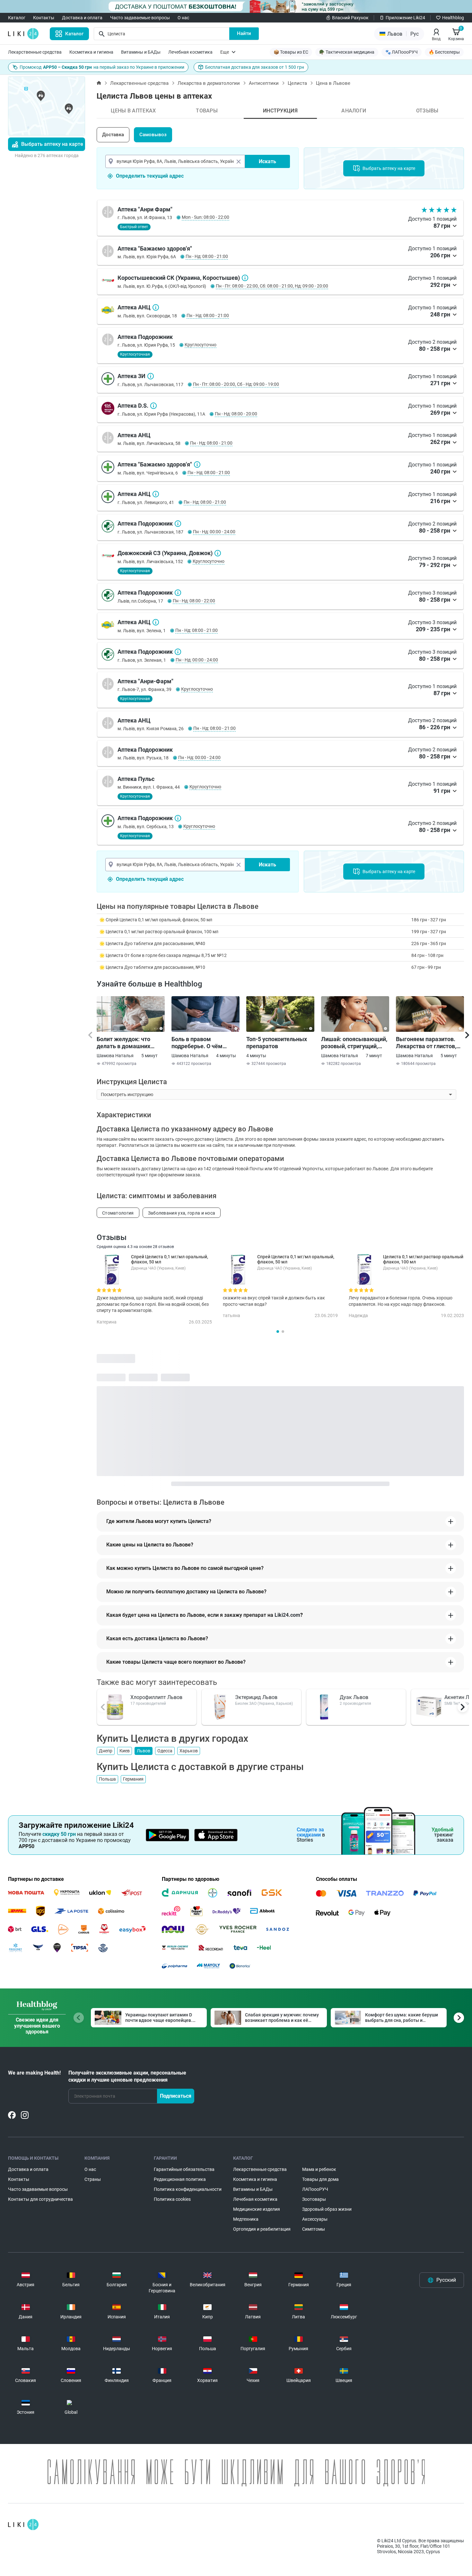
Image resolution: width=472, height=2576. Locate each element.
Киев (125, 1751)
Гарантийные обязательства (184, 2169)
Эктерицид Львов (256, 1697)
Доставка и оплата (82, 18)
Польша (107, 1779)
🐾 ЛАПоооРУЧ (402, 52)
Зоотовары (314, 2199)
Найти (244, 33)
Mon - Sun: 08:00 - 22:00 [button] (205, 217)
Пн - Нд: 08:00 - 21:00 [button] (207, 256)
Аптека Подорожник (178, 524)
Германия (133, 1779)
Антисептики (264, 83)
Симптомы (314, 2229)
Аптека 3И (151, 376)
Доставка (113, 135)
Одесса (165, 1751)
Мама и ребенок (319, 2169)
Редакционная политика (180, 2179)
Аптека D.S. (153, 406)
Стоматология (118, 1213)
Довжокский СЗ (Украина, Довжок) (218, 553)
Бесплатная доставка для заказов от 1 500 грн (255, 67)
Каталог (17, 18)
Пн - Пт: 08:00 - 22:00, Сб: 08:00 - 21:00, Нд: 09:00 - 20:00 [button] (272, 286)
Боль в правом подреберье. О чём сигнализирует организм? (197, 1043)
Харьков (189, 1751)
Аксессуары (315, 2219)
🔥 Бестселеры (444, 52)
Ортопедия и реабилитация (262, 2229)
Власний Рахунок (350, 18)
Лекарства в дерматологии (209, 83)
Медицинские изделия (257, 2209)
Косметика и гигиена (91, 52)
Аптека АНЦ (156, 307)
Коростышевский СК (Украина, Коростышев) (245, 278)
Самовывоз (153, 135)
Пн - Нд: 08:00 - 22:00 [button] (194, 601)
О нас (183, 18)
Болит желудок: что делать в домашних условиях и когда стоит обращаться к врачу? (128, 1043)
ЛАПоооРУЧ (315, 2189)
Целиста (297, 83)
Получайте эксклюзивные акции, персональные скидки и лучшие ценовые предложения (127, 2076)
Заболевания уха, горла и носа (182, 1213)
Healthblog (453, 18)
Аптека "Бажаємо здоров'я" (197, 465)
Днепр (106, 1751)
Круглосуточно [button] (201, 345)
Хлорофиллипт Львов (156, 1697)
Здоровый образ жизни (327, 2209)
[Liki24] (23, 2525)
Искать (267, 161)
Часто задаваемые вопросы (140, 18)
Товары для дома (320, 2179)
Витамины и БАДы (141, 52)
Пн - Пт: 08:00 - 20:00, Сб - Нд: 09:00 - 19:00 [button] (236, 384)
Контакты (44, 18)
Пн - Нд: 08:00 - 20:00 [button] (236, 414)
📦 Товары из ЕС (291, 52)
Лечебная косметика (190, 52)
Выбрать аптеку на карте (52, 144)
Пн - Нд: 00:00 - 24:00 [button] (214, 532)
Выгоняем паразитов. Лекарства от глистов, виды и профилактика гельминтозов (426, 1043)
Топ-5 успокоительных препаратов (277, 1043)
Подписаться (176, 2096)
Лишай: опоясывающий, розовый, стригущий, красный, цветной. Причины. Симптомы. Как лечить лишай (354, 1043)
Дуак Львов (354, 1697)
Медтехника (246, 2219)
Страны (93, 2179)
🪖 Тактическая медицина (347, 52)
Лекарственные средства (35, 52)
